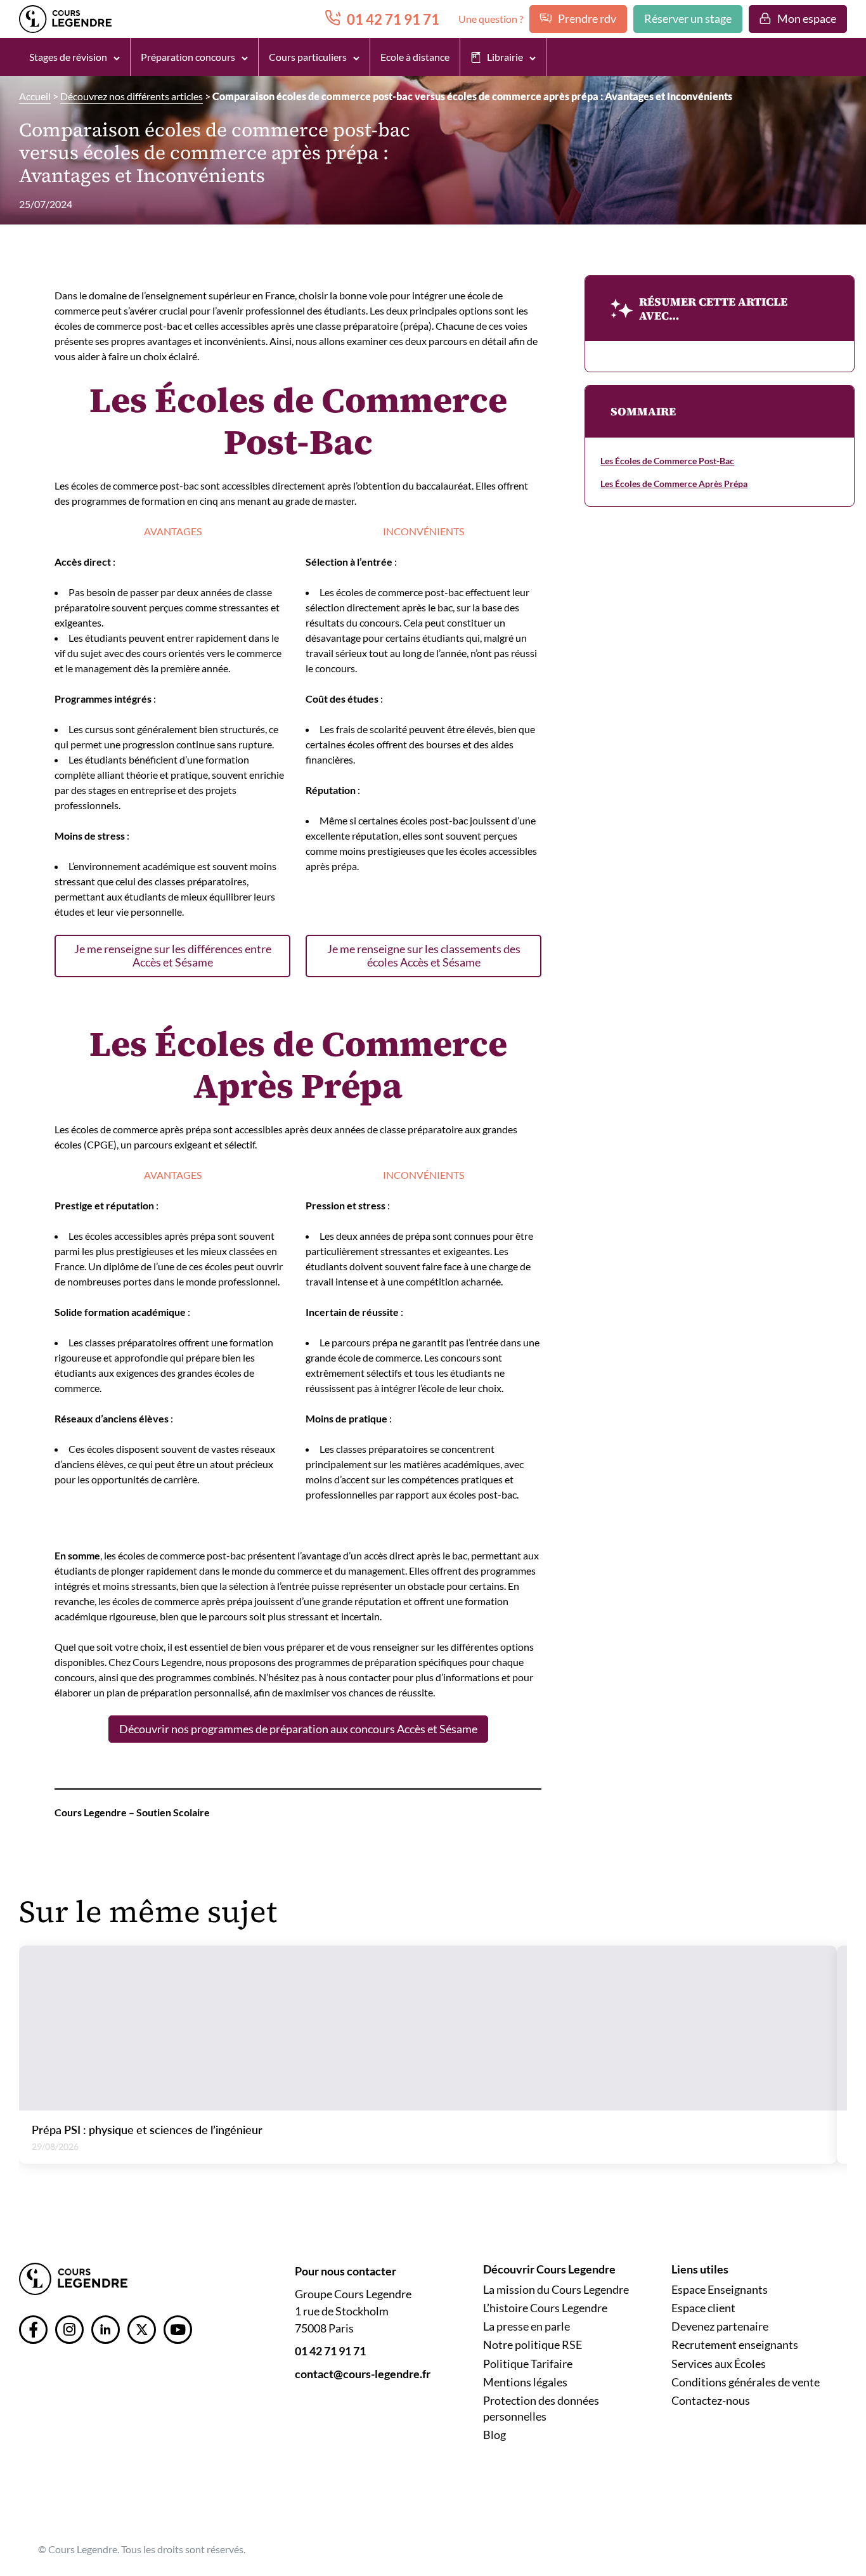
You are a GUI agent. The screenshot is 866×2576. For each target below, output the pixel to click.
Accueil (35, 96)
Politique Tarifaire (528, 2364)
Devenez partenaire (720, 2326)
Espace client (703, 2308)
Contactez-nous (711, 2400)
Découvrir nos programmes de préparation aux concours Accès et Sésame (298, 1729)
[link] (33, 2330)
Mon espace (807, 18)
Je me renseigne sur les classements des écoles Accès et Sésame (424, 955)
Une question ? (491, 19)
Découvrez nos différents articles (132, 96)
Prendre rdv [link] (587, 18)
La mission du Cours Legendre (556, 2289)
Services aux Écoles (719, 2364)
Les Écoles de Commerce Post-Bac (667, 461)
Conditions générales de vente (746, 2382)
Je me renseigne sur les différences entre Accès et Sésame (173, 955)
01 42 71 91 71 (330, 2351)
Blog (494, 2435)
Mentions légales (525, 2382)
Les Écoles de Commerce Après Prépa (674, 484)
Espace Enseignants (720, 2289)
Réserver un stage (688, 18)
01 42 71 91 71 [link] (393, 19)
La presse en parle (527, 2326)
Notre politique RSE (533, 2345)
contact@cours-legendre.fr (363, 2374)
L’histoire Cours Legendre (545, 2308)
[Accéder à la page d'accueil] (73, 2278)
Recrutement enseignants (735, 2345)
